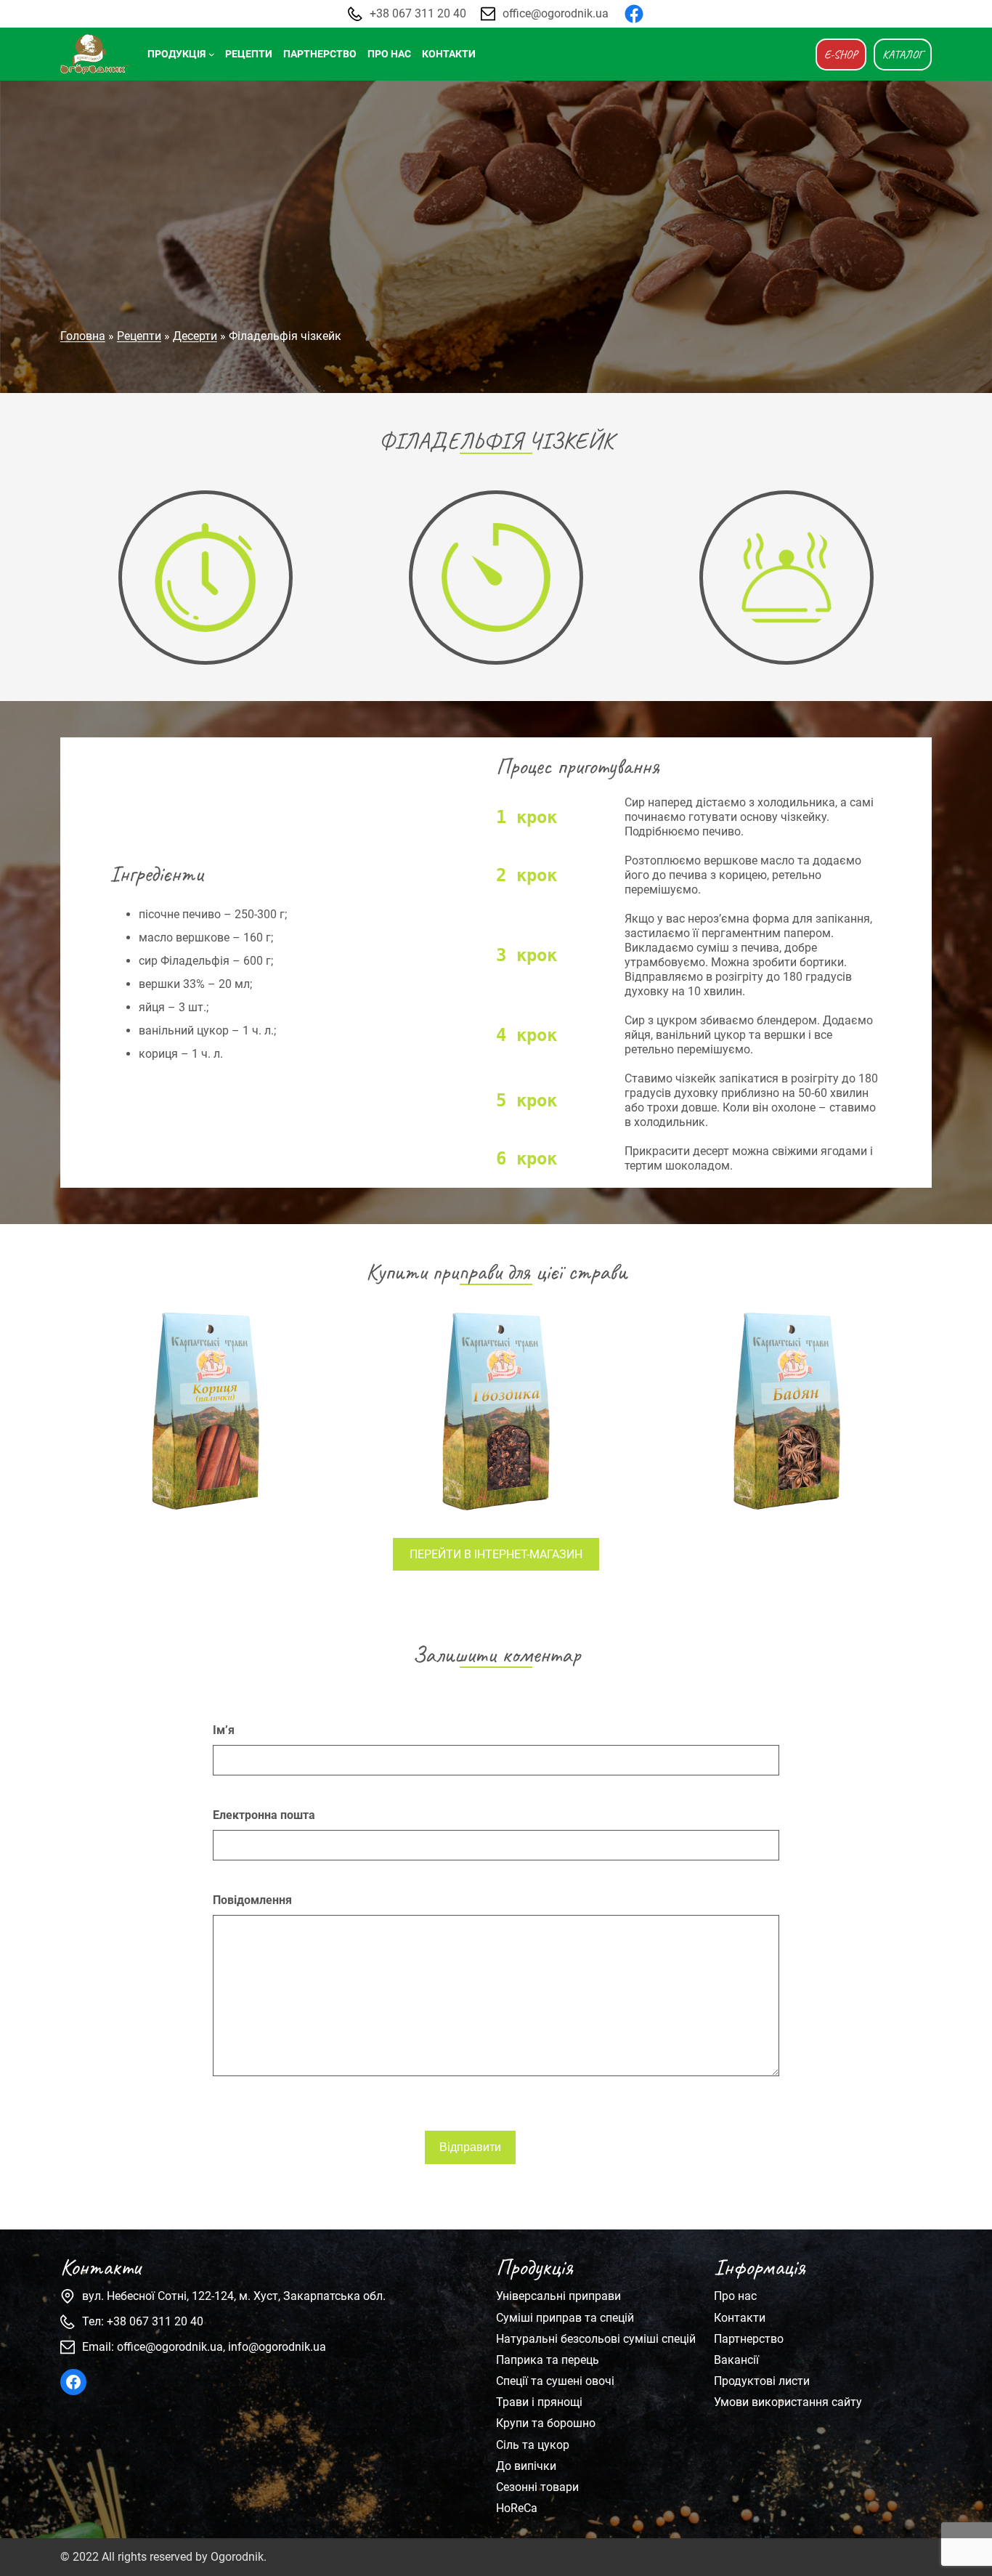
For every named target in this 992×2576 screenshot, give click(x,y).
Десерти (195, 336)
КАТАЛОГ (903, 54)
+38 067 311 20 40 (418, 13)
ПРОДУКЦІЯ (176, 54)
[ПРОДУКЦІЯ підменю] (212, 54)
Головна (83, 336)
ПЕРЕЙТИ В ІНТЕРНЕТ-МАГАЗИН (496, 1554)
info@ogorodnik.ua (277, 2347)
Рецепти (139, 336)
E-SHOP (841, 54)
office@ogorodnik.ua (556, 13)
